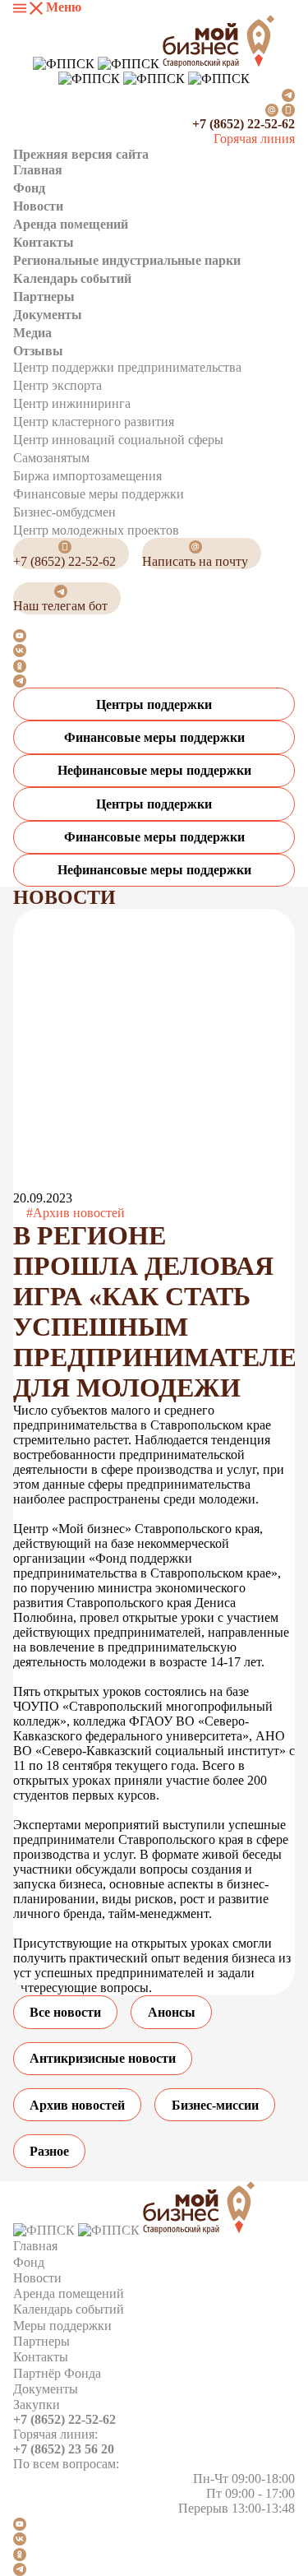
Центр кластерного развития (94, 422)
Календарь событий (72, 278)
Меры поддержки (62, 2326)
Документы (48, 315)
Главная (38, 170)
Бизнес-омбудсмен (64, 512)
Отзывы (38, 351)
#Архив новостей (76, 1213)
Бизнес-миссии (215, 2105)
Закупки (37, 2405)
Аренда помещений (71, 224)
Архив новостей (77, 2105)
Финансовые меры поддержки (99, 494)
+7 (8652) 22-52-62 (244, 124)
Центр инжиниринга (72, 403)
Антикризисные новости (103, 2058)
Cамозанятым (51, 458)
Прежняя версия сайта (81, 154)
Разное (49, 2151)
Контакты (44, 242)
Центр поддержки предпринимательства (127, 367)
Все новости (65, 2012)
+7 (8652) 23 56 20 (64, 2449)
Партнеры (44, 297)
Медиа (32, 333)
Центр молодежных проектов (96, 530)
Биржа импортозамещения (87, 476)
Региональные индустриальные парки (127, 260)
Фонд (29, 188)
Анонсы (172, 2012)
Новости (38, 206)
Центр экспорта (57, 385)
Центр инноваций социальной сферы (118, 440)
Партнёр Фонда (57, 2373)
